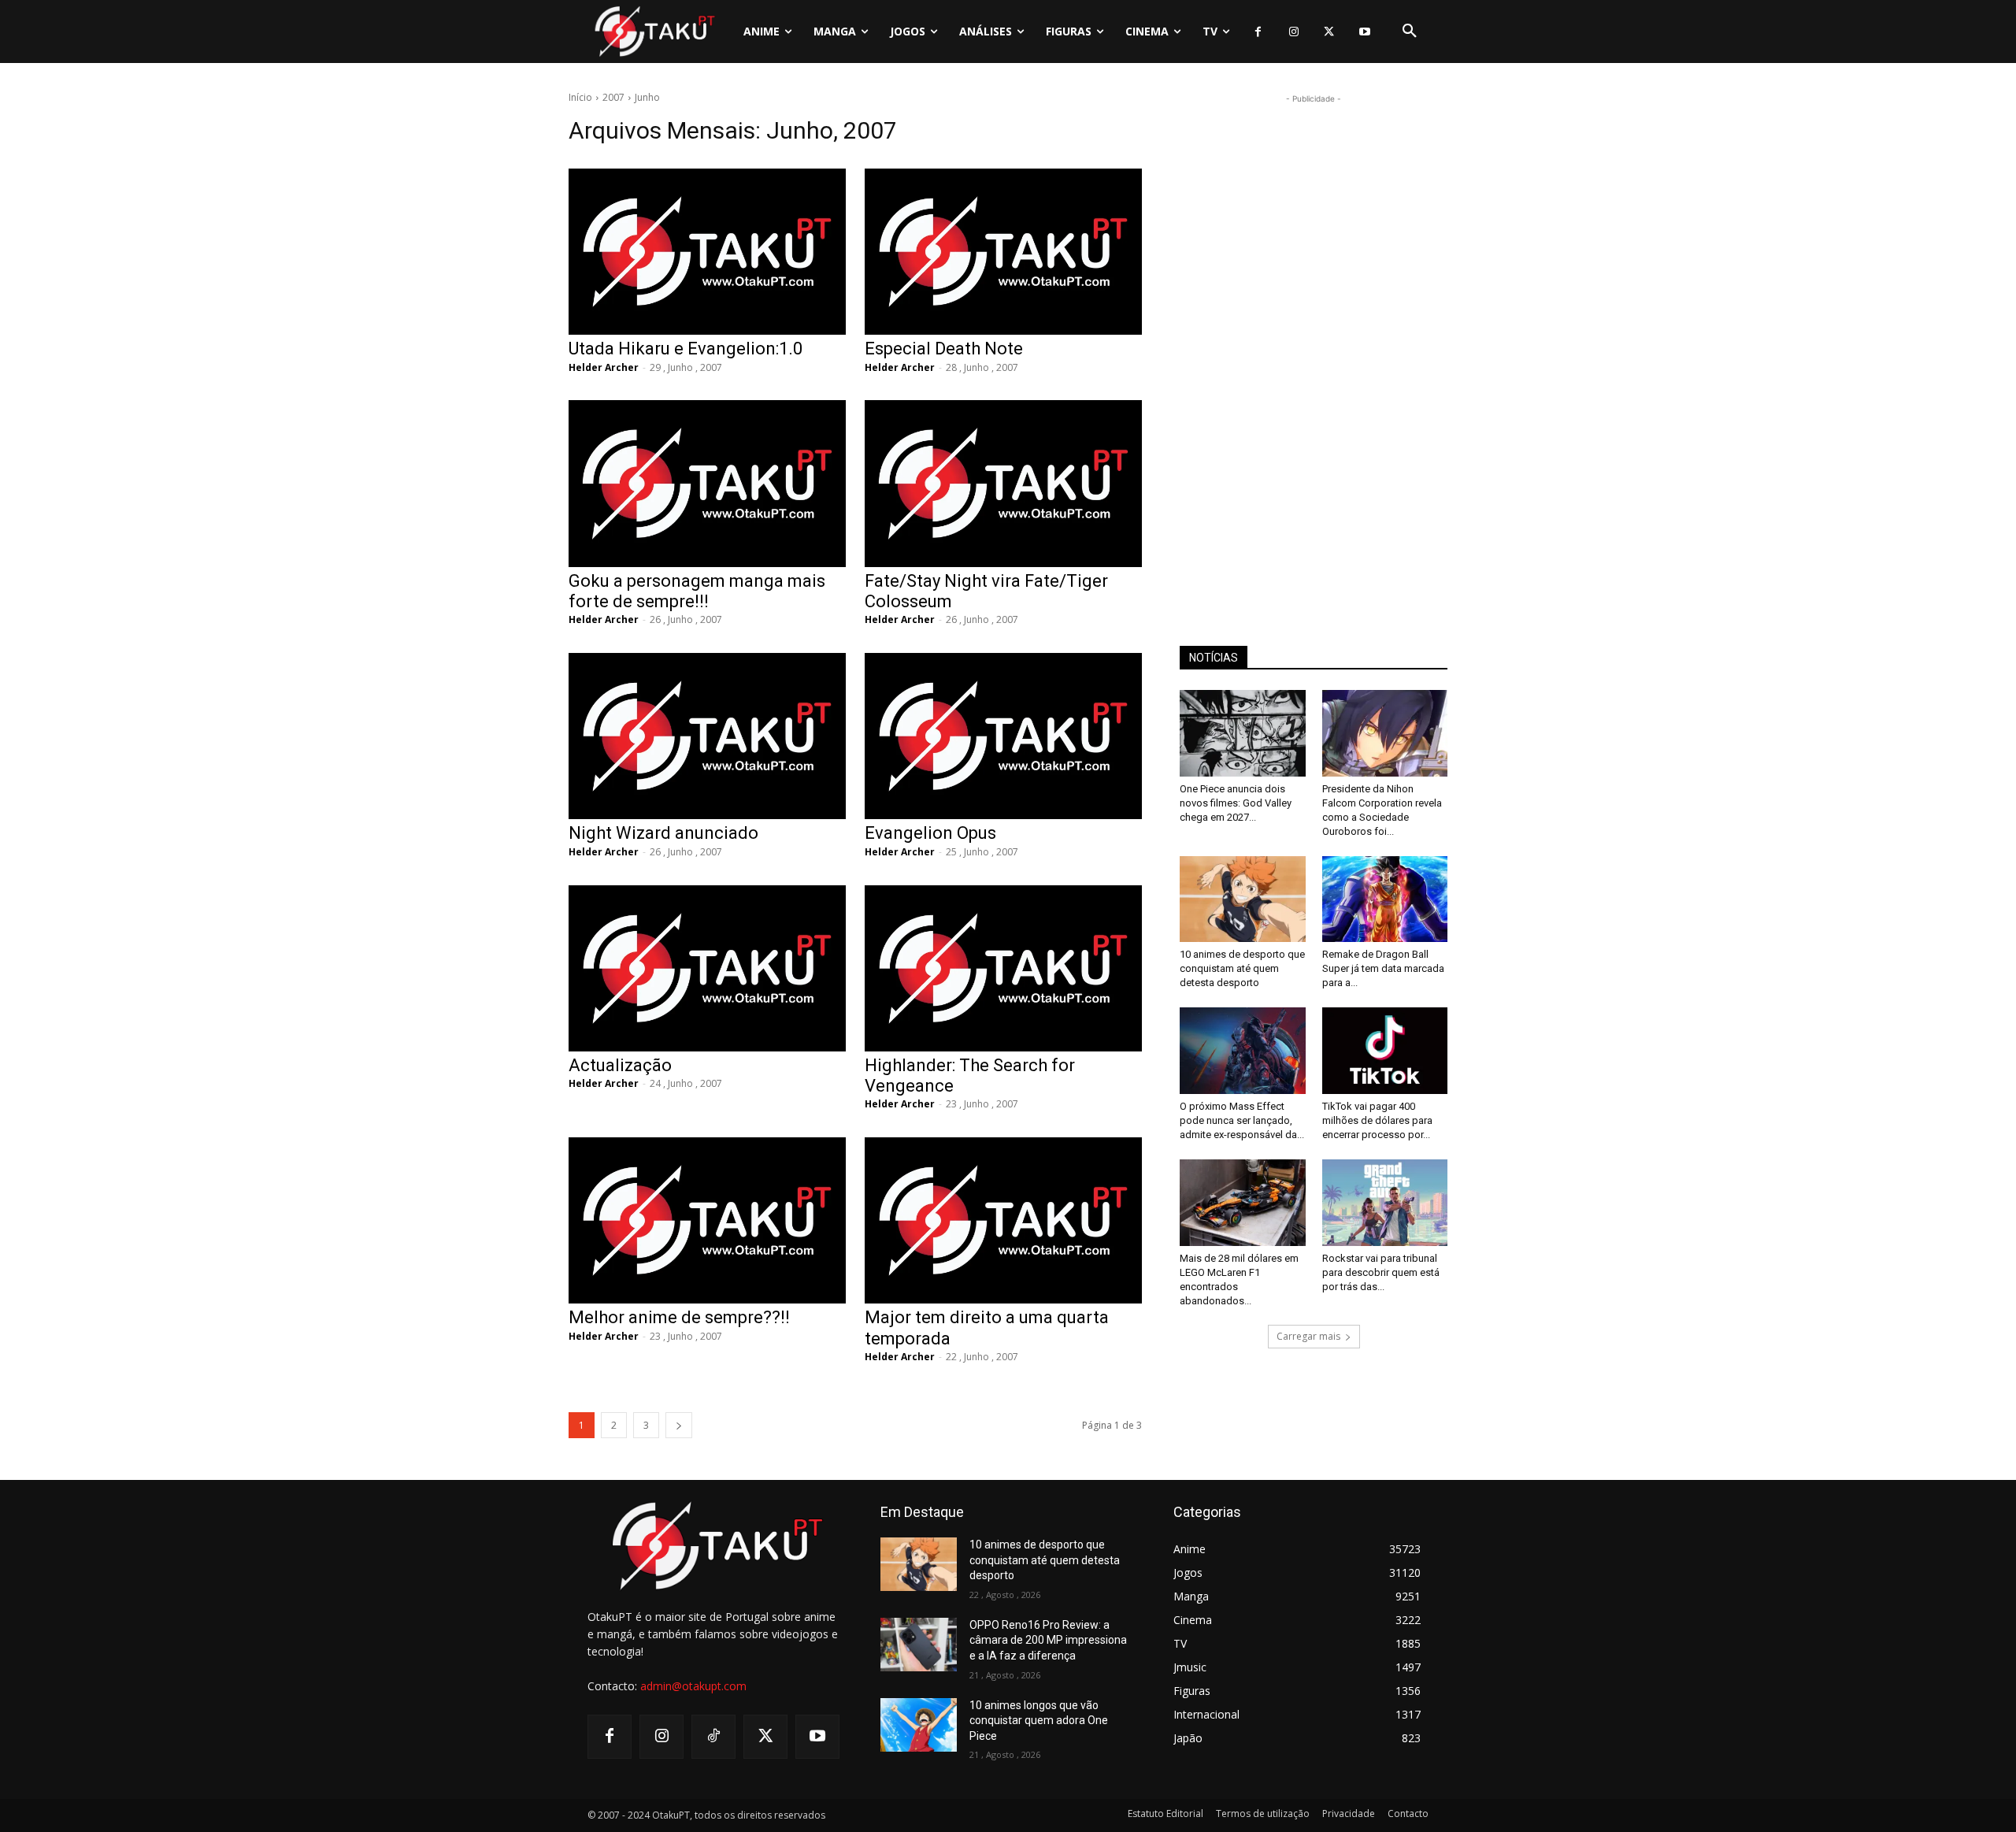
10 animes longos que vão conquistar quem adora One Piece (1039, 1721)
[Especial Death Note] (1003, 252)
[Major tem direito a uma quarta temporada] (1003, 1220)
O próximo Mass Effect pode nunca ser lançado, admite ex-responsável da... (1242, 1120)
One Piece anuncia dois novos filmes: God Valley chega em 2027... (1236, 803)
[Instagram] (1293, 32)
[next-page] (679, 1425)
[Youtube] (1364, 32)
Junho (647, 97)
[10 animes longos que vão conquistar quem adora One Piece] (919, 1725)
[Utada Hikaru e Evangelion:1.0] (707, 252)
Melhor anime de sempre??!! (679, 1317)
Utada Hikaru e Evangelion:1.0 (686, 349)
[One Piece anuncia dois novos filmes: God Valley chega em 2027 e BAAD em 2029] (1243, 733)
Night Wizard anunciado (663, 833)
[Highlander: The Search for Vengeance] (1003, 968)
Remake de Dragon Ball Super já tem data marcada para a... (1383, 968)
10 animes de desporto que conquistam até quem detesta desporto (1242, 968)
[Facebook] (1258, 32)
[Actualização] (707, 968)
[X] (1329, 32)
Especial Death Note (944, 349)
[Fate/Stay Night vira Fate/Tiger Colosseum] (1003, 483)
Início (580, 97)
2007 (613, 97)
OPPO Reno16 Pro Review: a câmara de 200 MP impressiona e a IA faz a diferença (1048, 1640)
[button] (1410, 32)
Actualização (620, 1065)
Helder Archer (604, 367)
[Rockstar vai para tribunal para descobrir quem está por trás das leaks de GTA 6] (1385, 1203)
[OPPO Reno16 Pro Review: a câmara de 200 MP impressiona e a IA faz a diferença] (919, 1645)
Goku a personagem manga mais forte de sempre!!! (697, 591)
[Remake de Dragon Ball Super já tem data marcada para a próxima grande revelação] (1385, 899)
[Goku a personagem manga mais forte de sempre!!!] (707, 483)
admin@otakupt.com (693, 1686)
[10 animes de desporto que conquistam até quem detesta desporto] (1243, 899)
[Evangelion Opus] (1003, 736)
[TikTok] (713, 1737)
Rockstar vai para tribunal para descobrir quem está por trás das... (1381, 1272)
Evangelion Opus (930, 833)
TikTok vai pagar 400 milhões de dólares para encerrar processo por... (1377, 1120)
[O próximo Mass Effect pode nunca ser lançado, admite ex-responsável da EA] (1243, 1051)
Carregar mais (1308, 1336)
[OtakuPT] (654, 31)
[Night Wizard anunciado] (707, 736)
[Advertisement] (1314, 343)
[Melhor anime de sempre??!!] (707, 1220)
